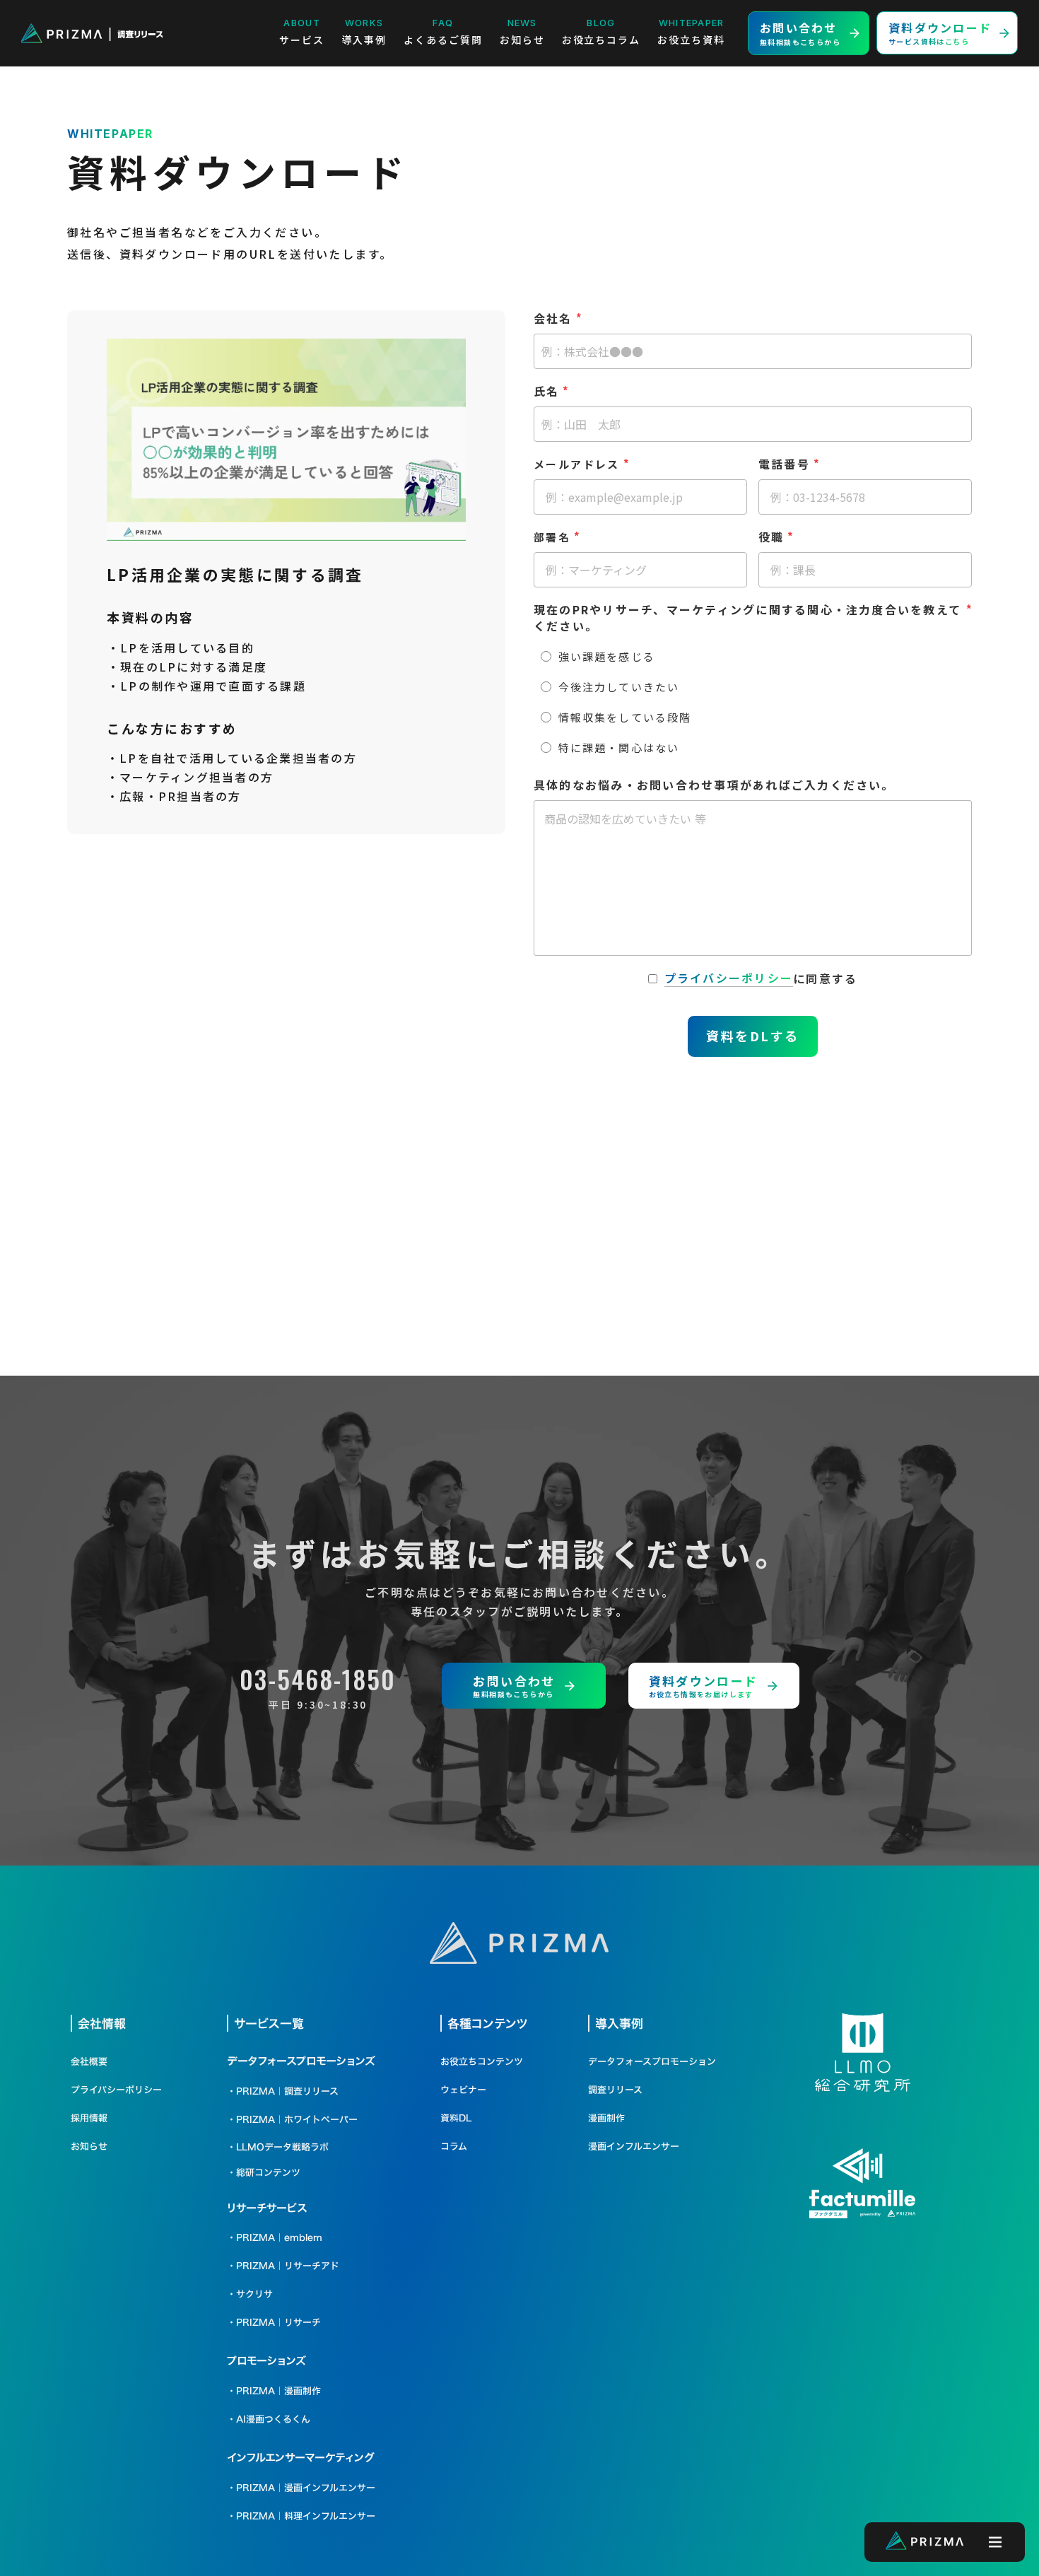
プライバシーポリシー (729, 978)
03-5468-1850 (318, 1679)
